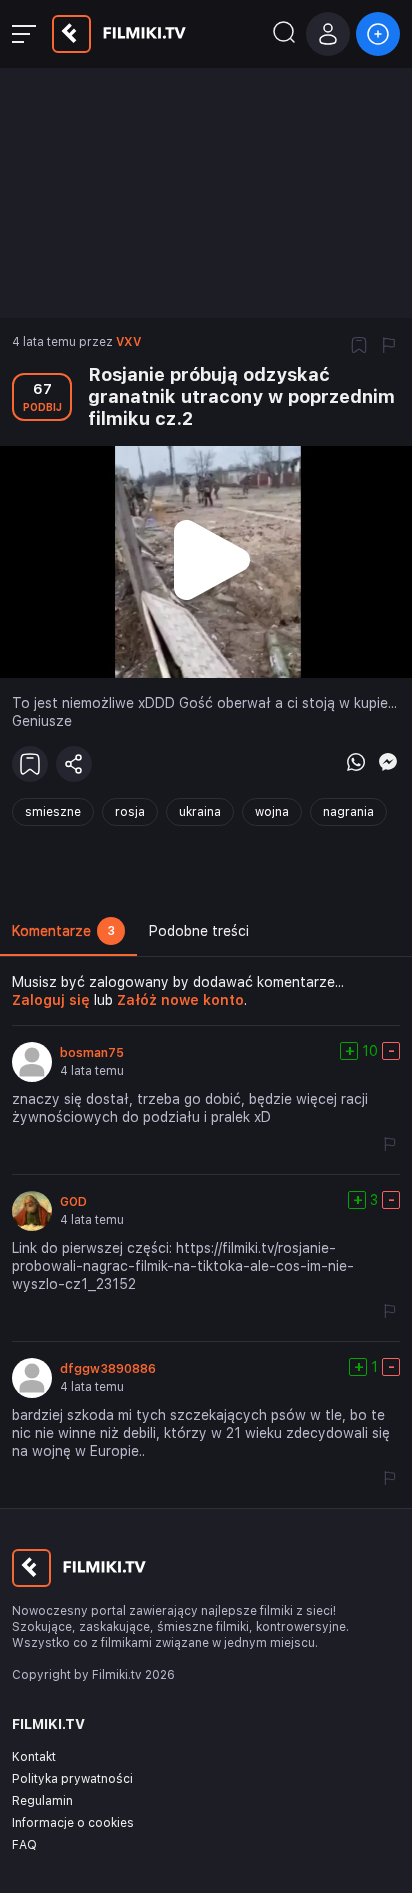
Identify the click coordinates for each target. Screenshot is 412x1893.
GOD (73, 1202)
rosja (130, 812)
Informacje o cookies (73, 1823)
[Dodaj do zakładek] (359, 347)
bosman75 (92, 1053)
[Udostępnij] (74, 764)
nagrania (348, 812)
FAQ (24, 1845)
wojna (272, 812)
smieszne (53, 812)
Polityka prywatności (72, 1779)
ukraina (200, 812)
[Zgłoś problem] (389, 347)
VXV (128, 342)
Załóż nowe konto (180, 1000)
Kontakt (34, 1757)
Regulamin (42, 1801)
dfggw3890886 (108, 1369)
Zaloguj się (51, 1000)
